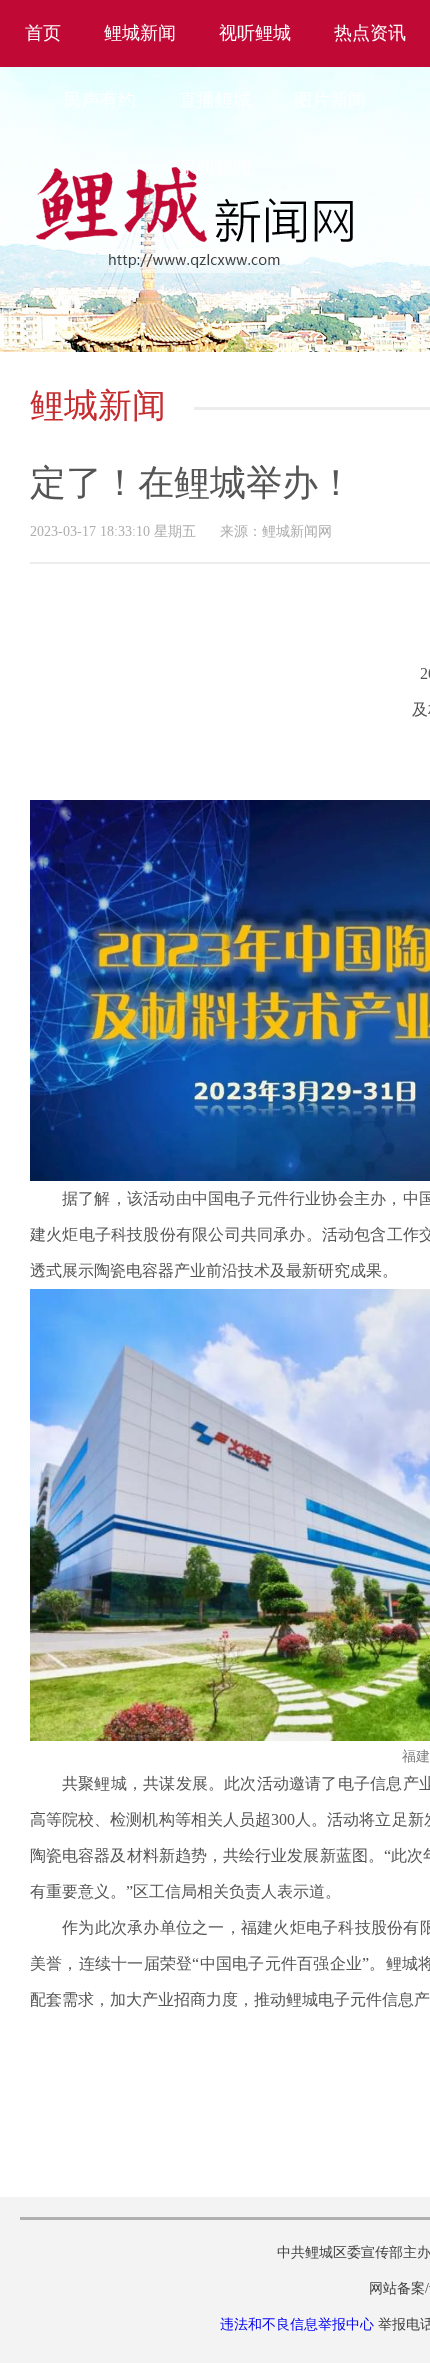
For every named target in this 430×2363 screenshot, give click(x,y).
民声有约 (100, 100)
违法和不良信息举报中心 (297, 2324)
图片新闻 (330, 100)
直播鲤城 (215, 100)
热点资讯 (370, 33)
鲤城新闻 (140, 33)
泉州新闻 (215, 167)
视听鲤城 (255, 33)
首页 (43, 33)
